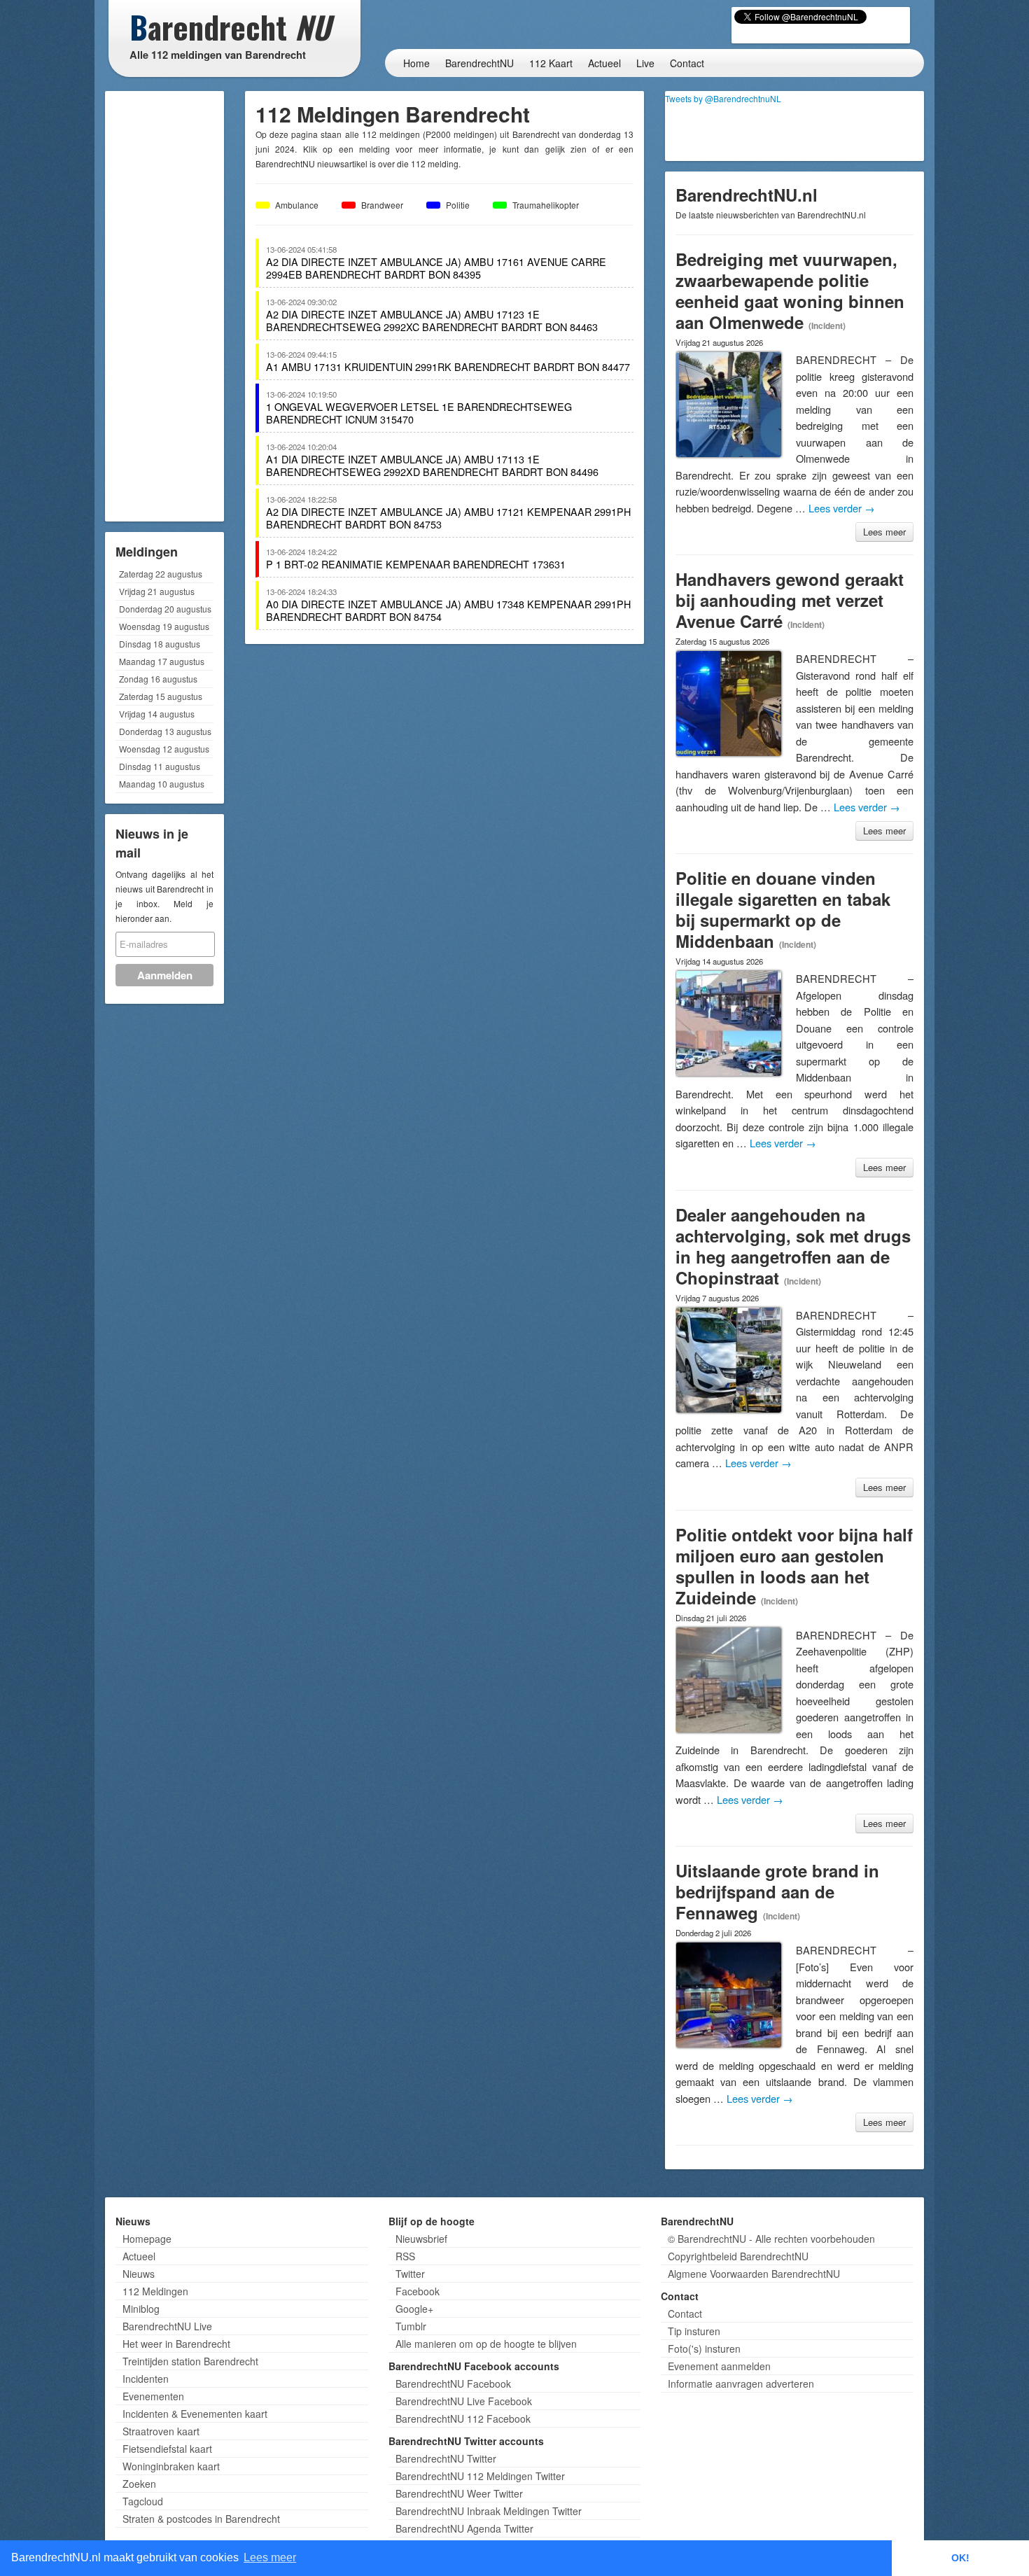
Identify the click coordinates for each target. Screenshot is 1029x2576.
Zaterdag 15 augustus (161, 696)
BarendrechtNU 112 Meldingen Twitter (480, 2476)
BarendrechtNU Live (167, 2326)
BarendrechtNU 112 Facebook (463, 2418)
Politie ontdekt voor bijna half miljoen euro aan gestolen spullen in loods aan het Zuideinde (794, 1566)
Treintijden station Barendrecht (190, 2361)
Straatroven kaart (161, 2431)
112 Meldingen (155, 2291)
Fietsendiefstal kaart (167, 2449)
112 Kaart (551, 63)
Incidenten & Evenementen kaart (195, 2414)
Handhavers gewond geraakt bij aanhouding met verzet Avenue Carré (790, 600)
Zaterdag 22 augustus (161, 574)
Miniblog (141, 2309)
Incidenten (146, 2379)
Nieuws (139, 2274)
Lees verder (842, 508)
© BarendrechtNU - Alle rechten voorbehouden (771, 2239)
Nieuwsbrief (421, 2239)
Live (645, 63)
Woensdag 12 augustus (164, 749)
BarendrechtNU (479, 63)
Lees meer (884, 532)
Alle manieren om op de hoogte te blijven (486, 2344)
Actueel (604, 63)
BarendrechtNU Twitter (446, 2458)
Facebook (418, 2291)
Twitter (410, 2274)
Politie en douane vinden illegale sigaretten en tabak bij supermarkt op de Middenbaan (783, 909)
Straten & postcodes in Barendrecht (201, 2519)
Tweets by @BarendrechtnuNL (723, 98)
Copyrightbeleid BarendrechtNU (738, 2256)
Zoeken (139, 2484)
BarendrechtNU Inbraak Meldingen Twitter (489, 2511)
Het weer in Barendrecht (176, 2344)
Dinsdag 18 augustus (160, 644)
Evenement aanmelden (719, 2366)
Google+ (414, 2309)
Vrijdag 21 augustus (157, 591)
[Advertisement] (164, 304)
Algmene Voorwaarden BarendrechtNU (754, 2274)
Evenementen (153, 2396)
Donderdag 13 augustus (165, 731)
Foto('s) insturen (704, 2348)
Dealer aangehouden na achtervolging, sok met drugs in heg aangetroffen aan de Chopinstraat (793, 1246)
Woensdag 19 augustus (164, 626)
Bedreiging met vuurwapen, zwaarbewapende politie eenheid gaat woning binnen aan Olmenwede (790, 290)
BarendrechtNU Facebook (453, 2383)
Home (416, 63)
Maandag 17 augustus (162, 661)
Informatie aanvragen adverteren (741, 2383)
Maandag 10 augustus (162, 784)
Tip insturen (694, 2331)
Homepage (147, 2239)
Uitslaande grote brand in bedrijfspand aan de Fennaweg (777, 1891)
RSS (405, 2256)
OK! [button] (960, 2558)
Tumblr (411, 2326)
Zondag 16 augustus (158, 679)
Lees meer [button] (270, 2557)
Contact (687, 63)
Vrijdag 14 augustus (157, 714)
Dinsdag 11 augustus (160, 766)
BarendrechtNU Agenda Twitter (464, 2528)
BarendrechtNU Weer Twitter (459, 2493)
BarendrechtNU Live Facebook (464, 2401)
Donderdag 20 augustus (165, 609)
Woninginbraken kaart (171, 2466)
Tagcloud (143, 2501)
